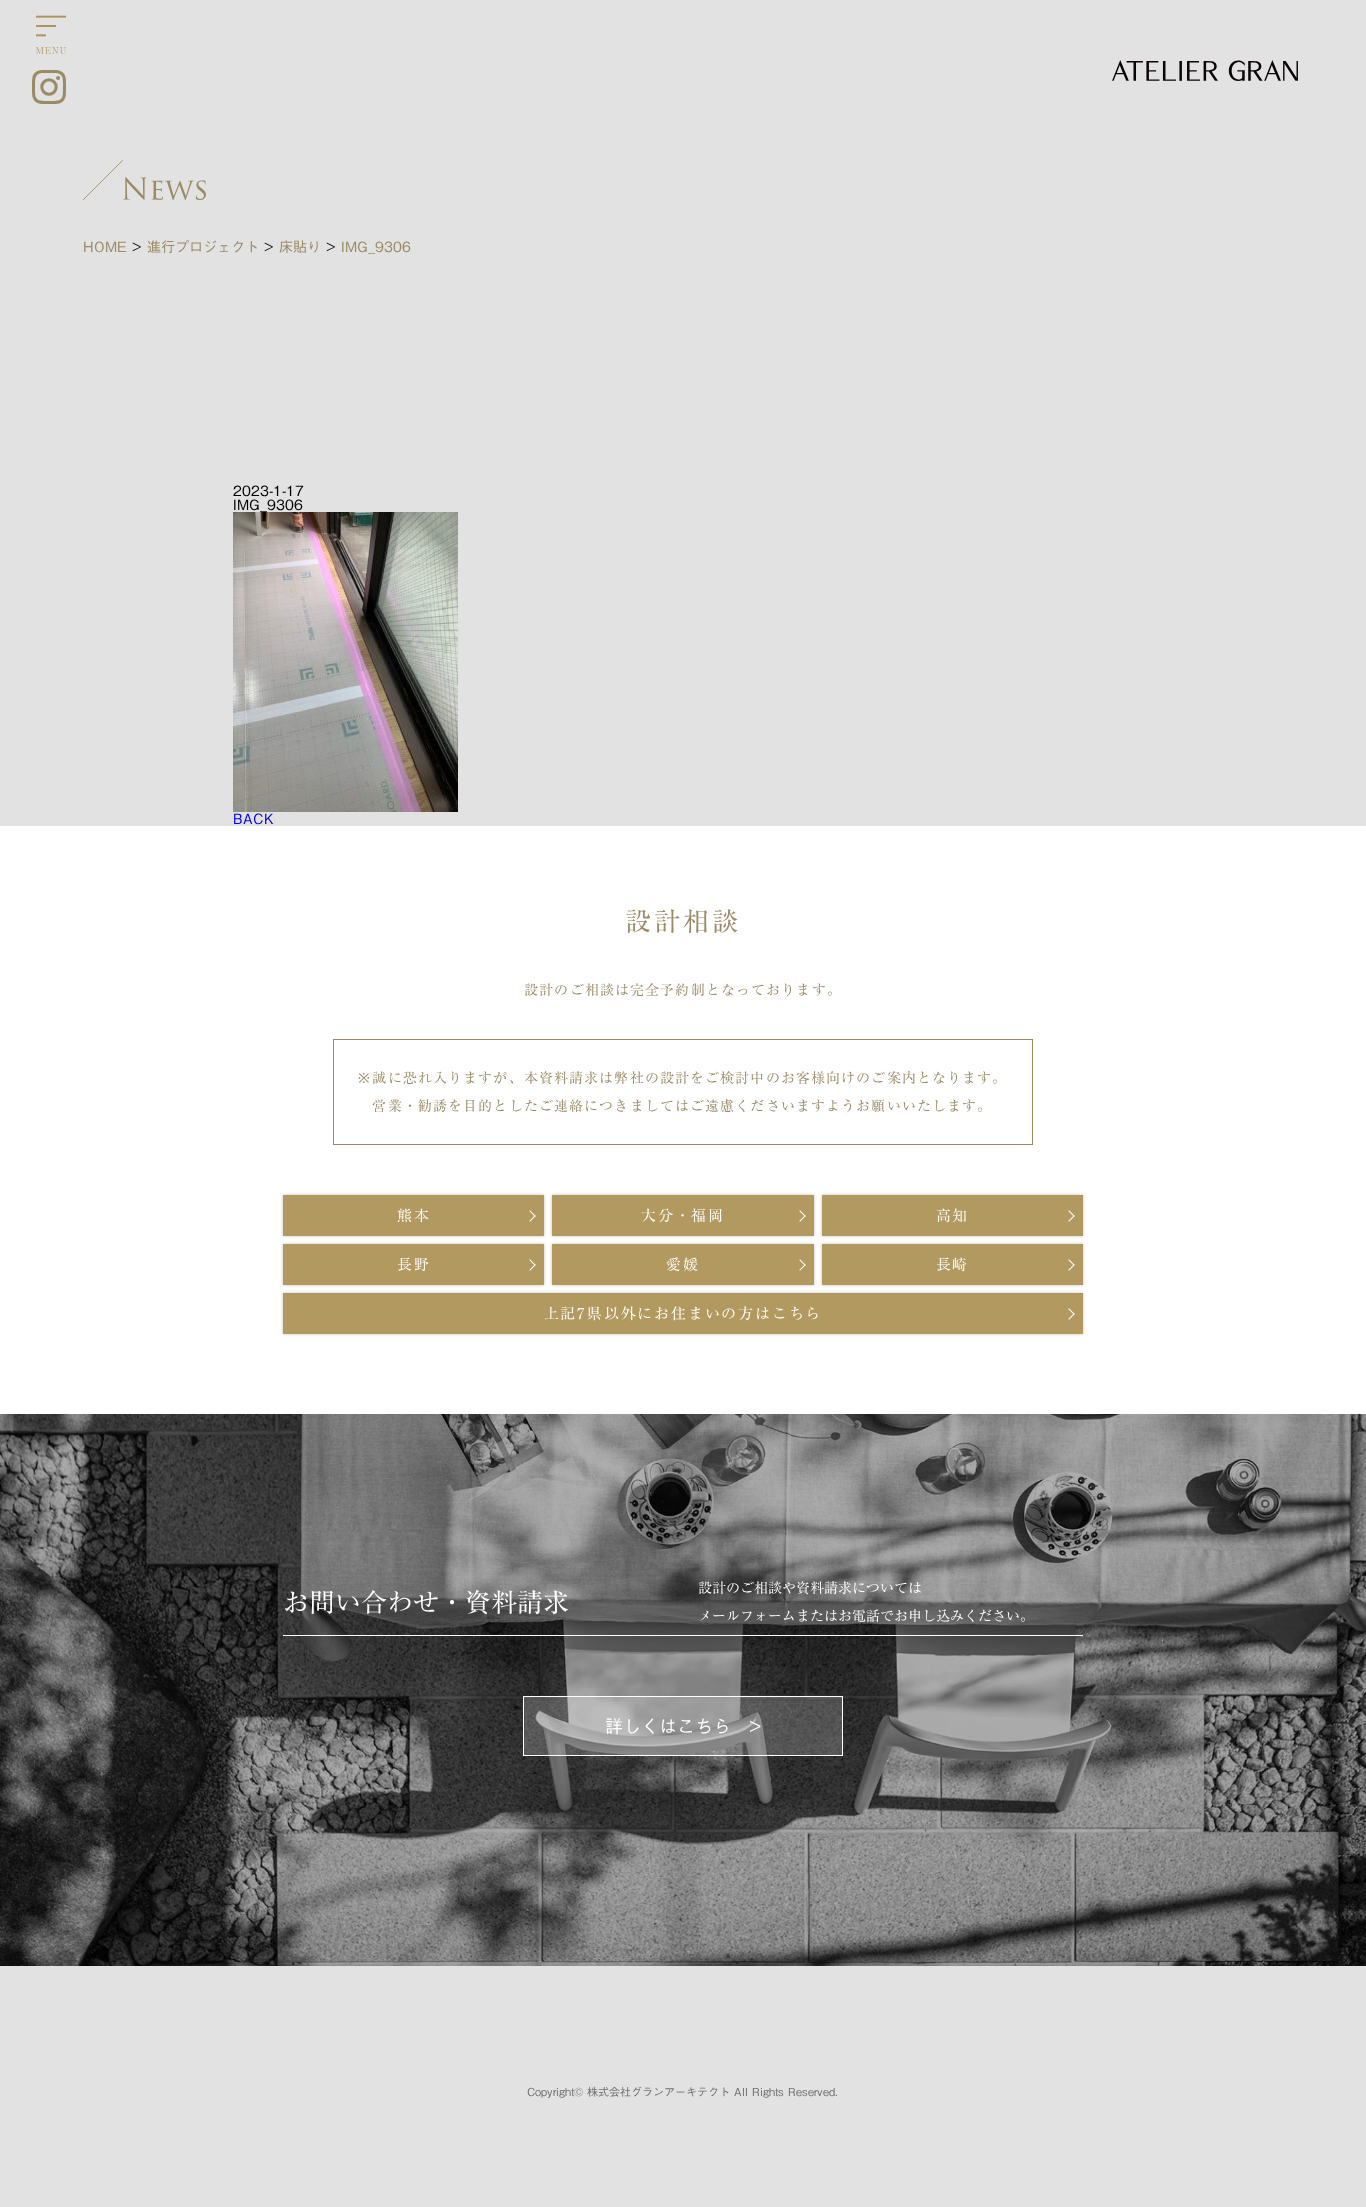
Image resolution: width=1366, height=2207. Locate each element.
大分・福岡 (683, 1215)
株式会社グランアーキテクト (658, 2091)
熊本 (414, 1215)
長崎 (953, 1264)
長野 (414, 1264)
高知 (953, 1215)
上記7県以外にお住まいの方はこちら (683, 1313)
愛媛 (683, 1264)
